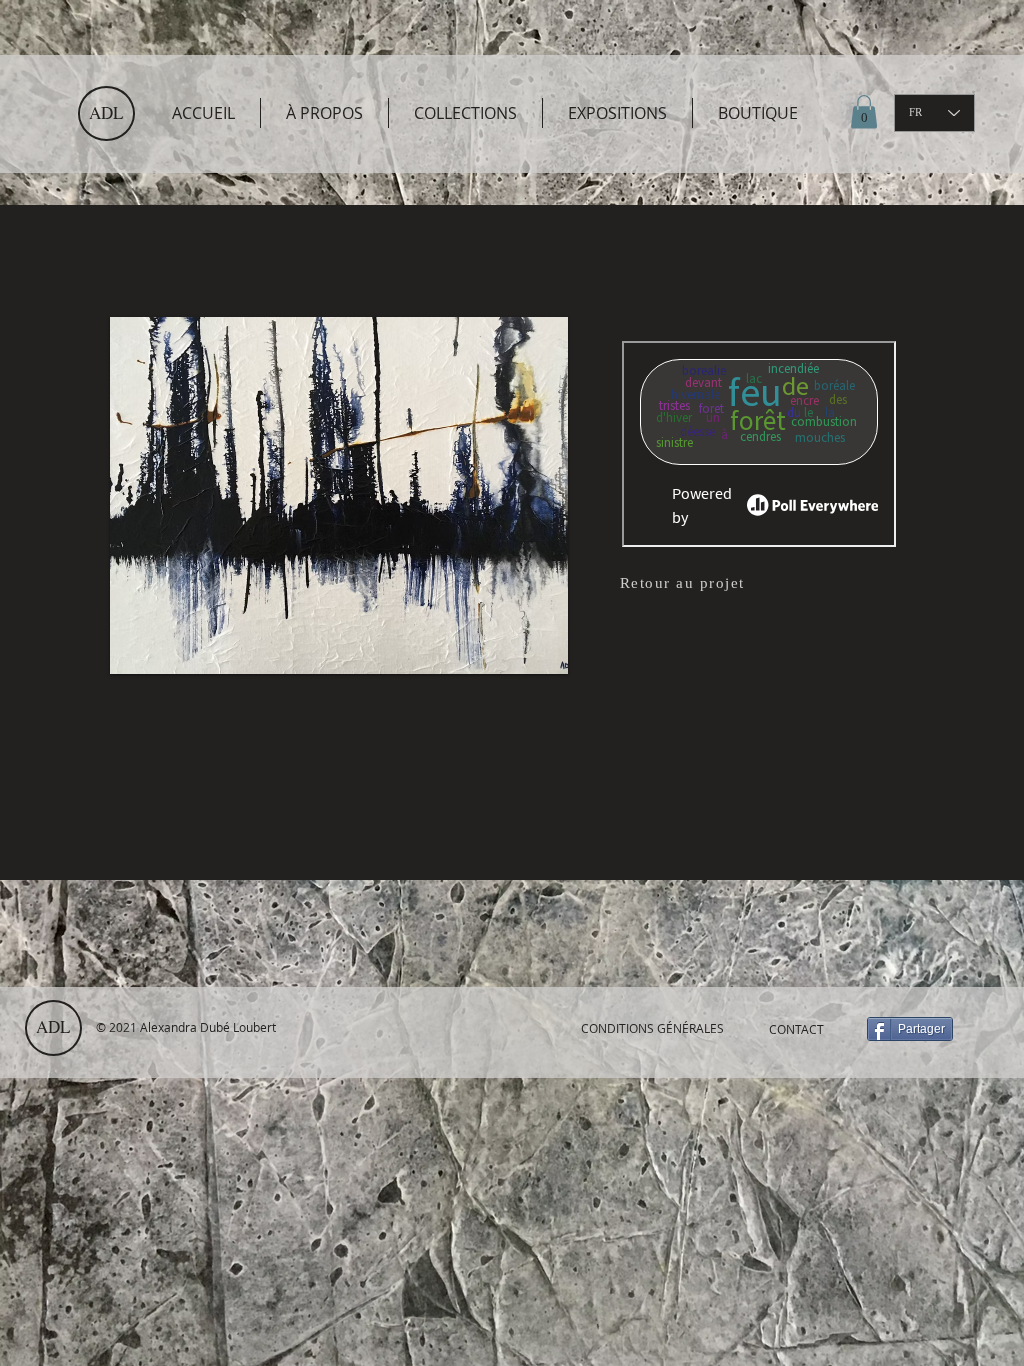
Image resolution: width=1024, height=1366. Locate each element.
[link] (864, 111)
